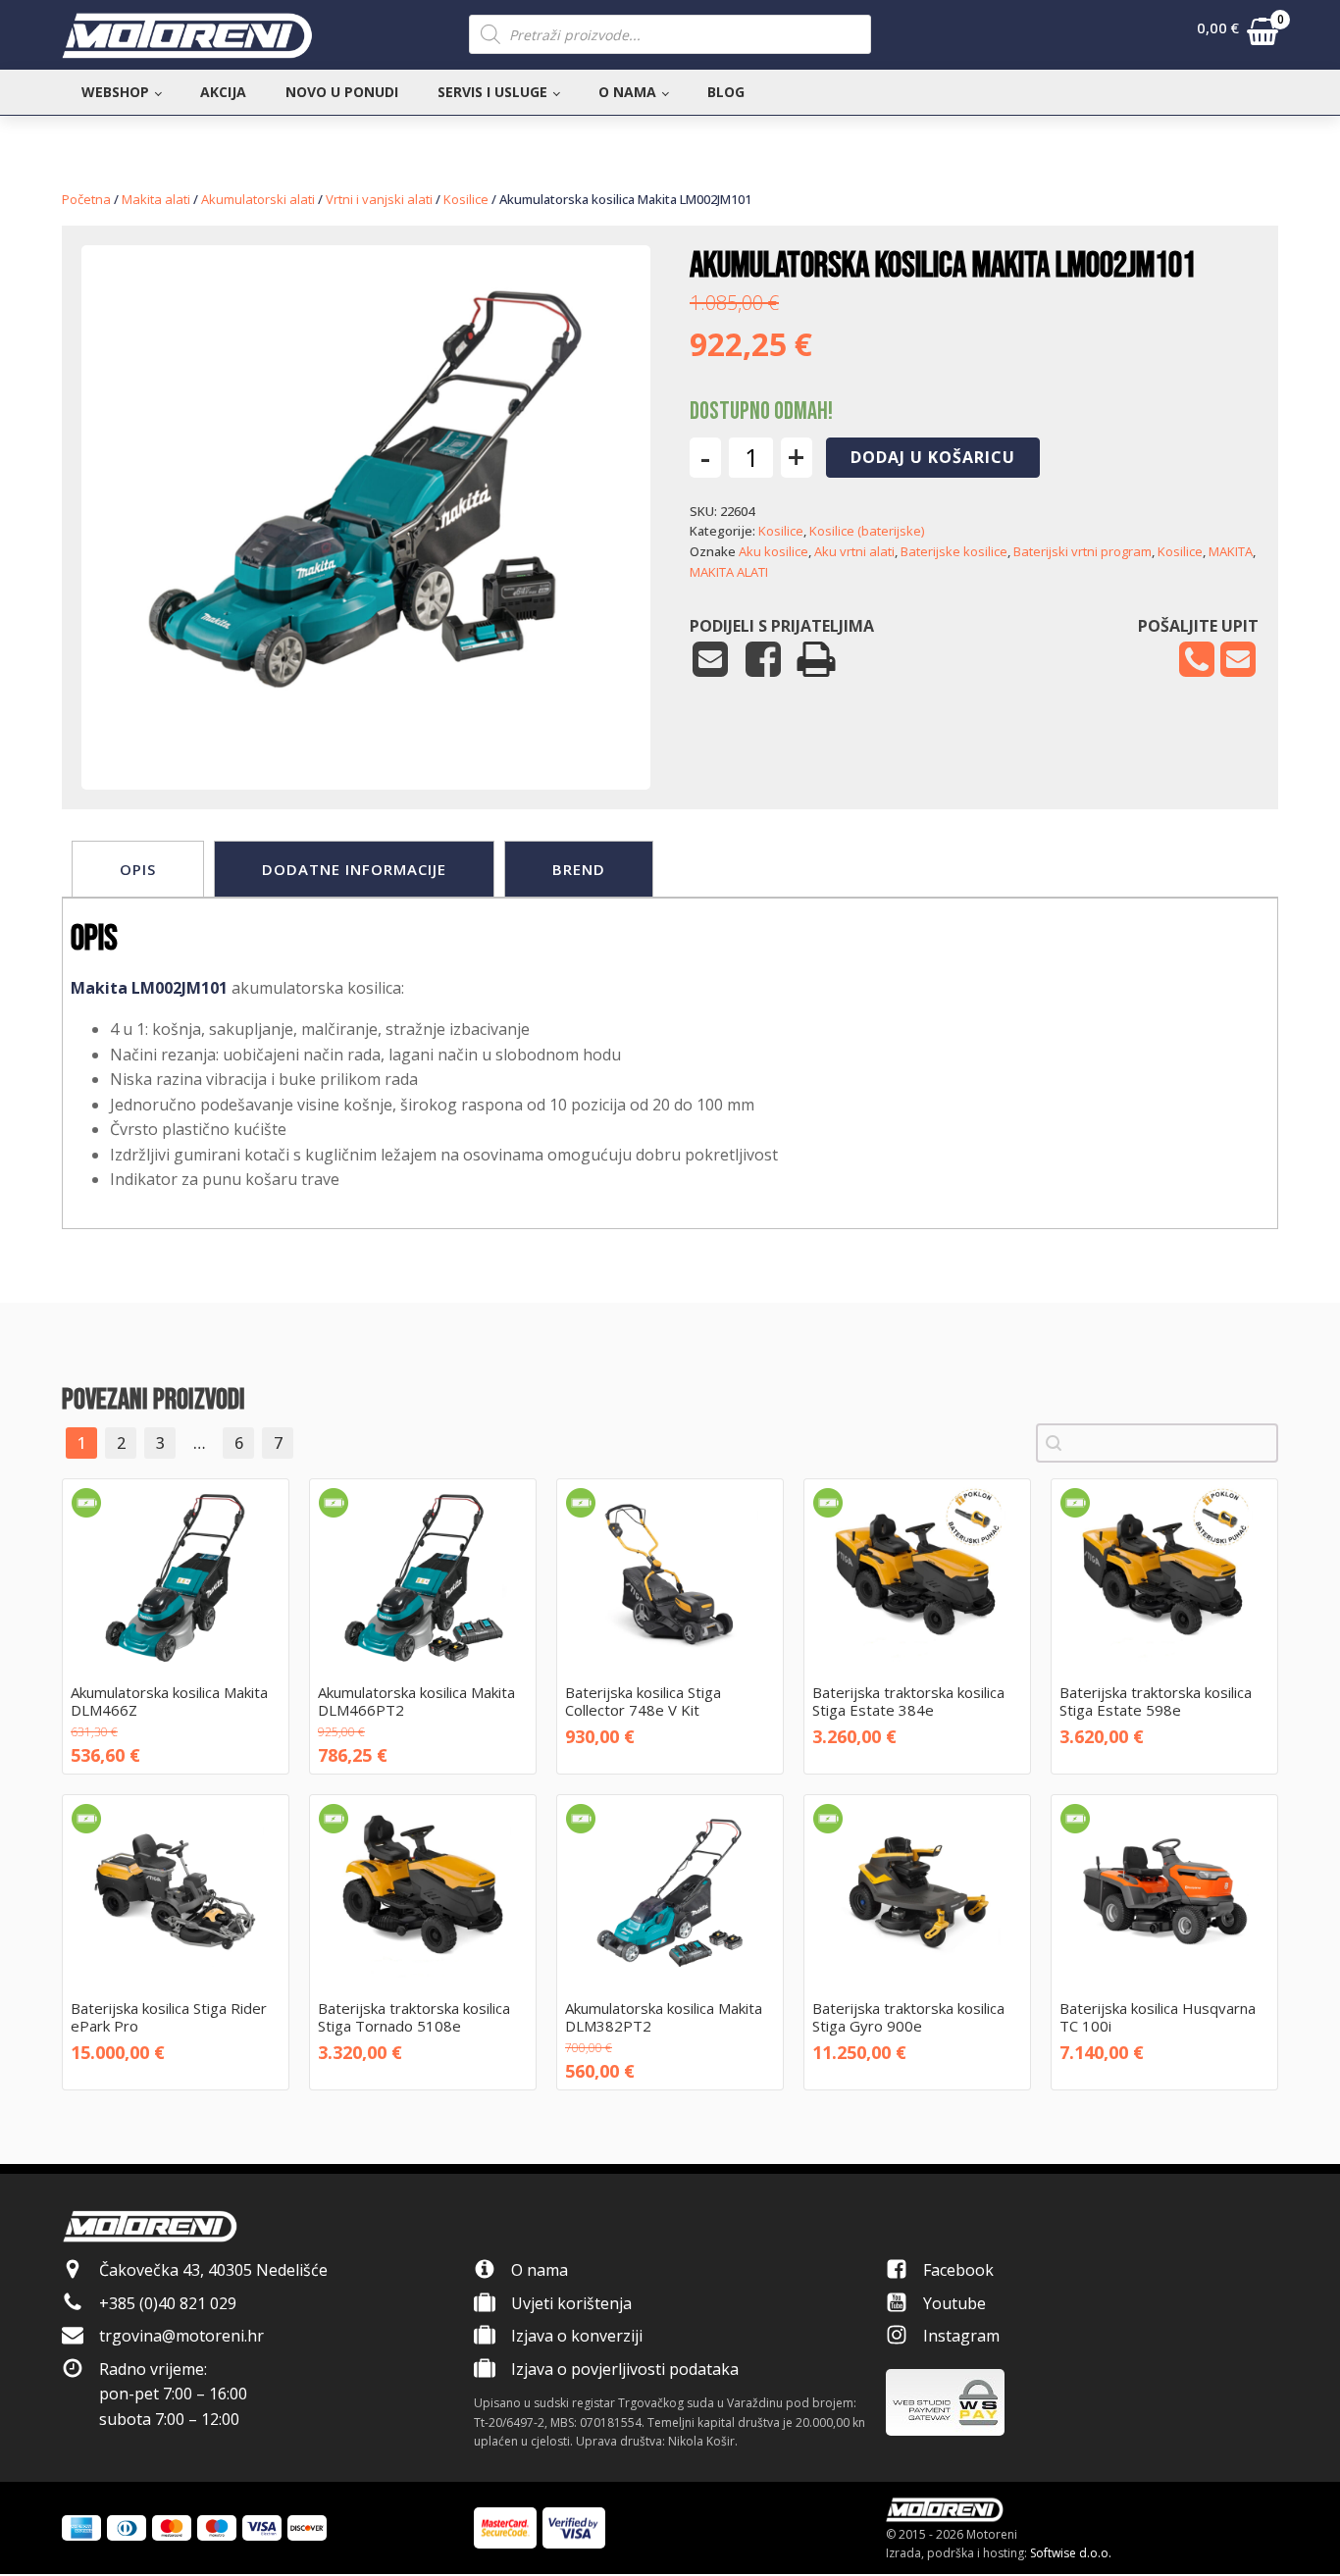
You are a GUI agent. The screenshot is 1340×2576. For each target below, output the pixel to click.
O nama (627, 92)
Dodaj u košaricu (933, 457)
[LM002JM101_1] (366, 730)
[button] (1237, 35)
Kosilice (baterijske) (867, 531)
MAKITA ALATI (729, 572)
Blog (726, 92)
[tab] (138, 869)
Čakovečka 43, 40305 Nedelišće (213, 2270)
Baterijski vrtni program (1082, 551)
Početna (86, 199)
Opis (138, 869)
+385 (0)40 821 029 (168, 2303)
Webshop (115, 92)
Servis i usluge (492, 92)
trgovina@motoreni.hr (181, 2336)
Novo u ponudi (342, 92)
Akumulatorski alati (258, 199)
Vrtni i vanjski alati (379, 199)
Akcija (223, 92)
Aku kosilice (773, 551)
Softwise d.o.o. (1071, 2553)
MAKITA (1231, 551)
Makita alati (156, 199)
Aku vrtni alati (854, 551)
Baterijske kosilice (954, 551)
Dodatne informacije (354, 869)
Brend (579, 869)
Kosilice (466, 199)
